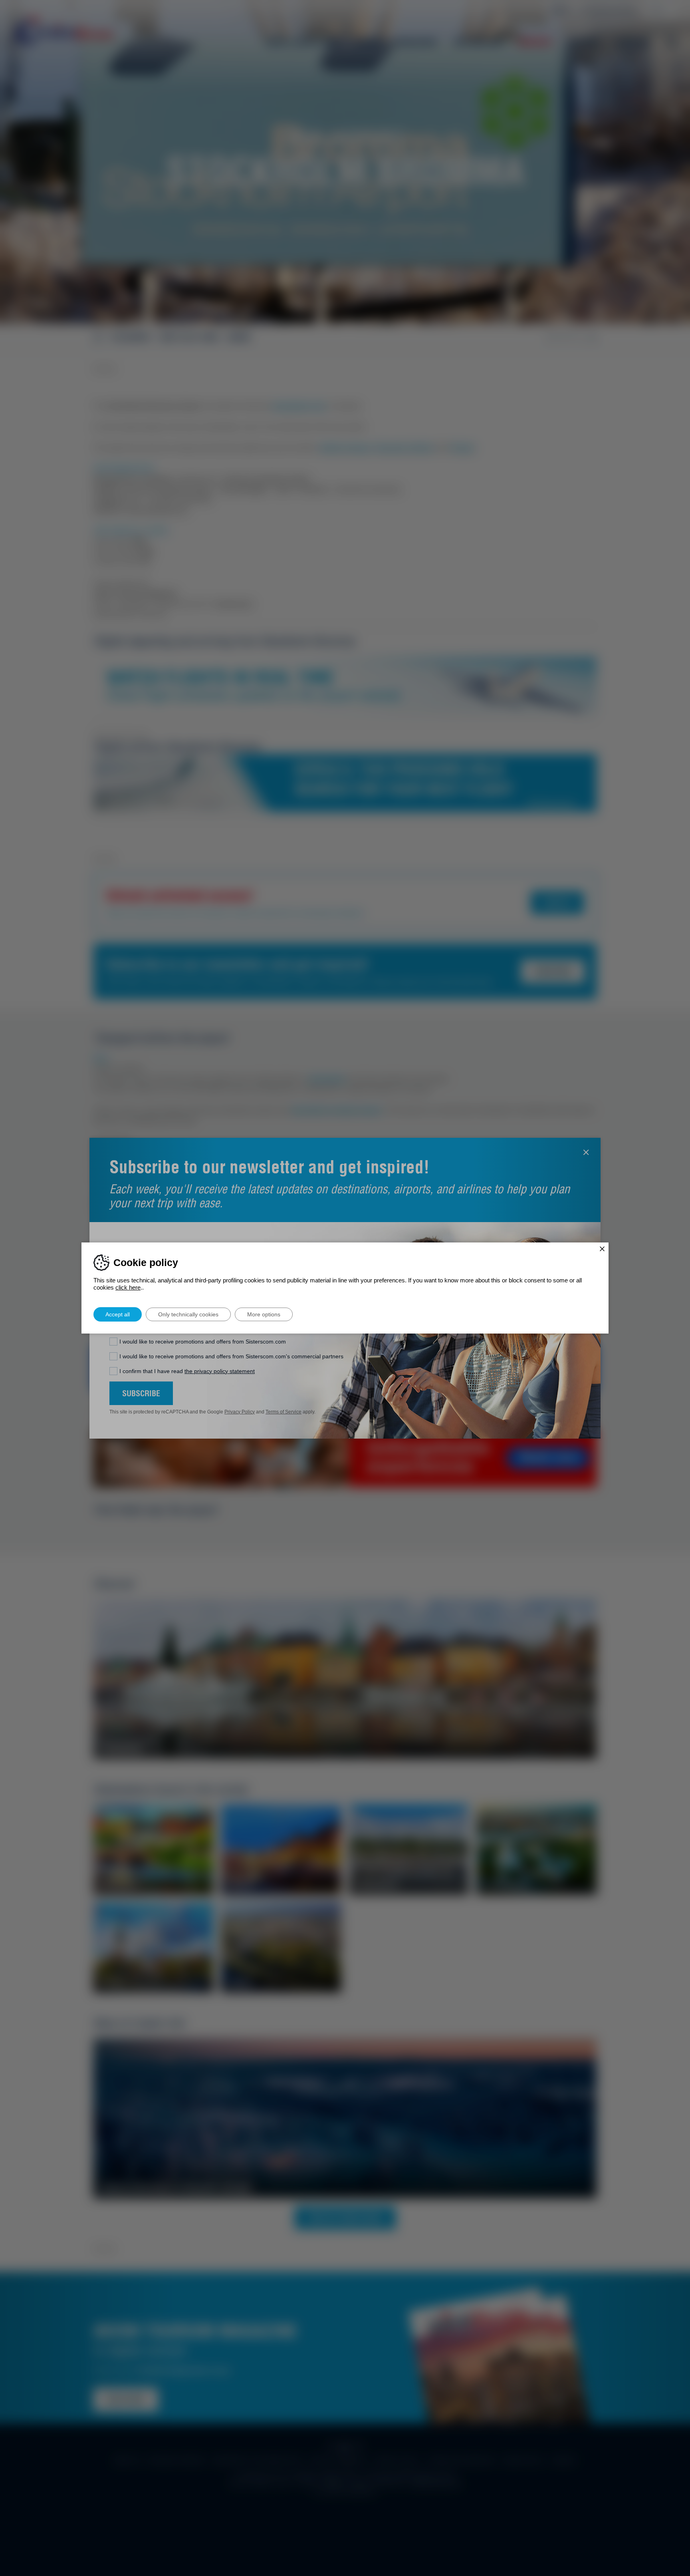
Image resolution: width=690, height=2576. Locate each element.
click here (128, 1287)
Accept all (118, 1314)
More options (264, 1314)
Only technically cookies (188, 1314)
